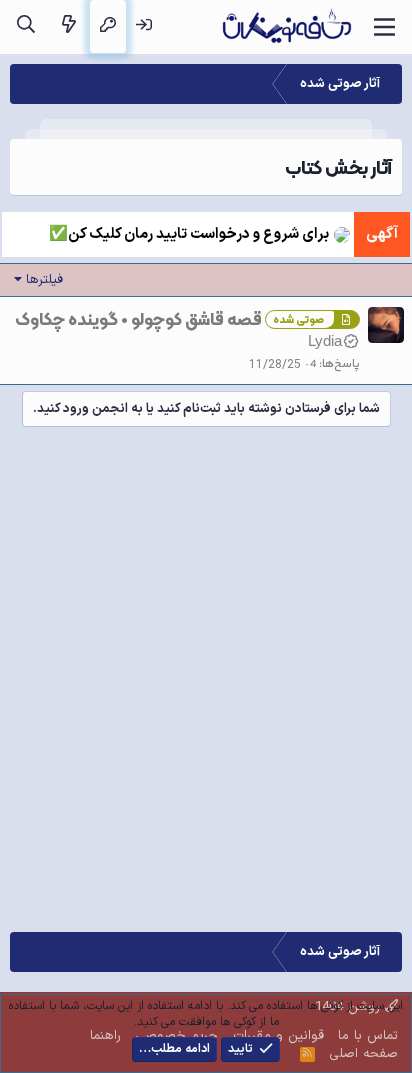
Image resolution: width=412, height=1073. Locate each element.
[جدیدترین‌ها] (68, 26)
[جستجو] (25, 26)
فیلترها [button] (44, 280)
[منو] (384, 27)
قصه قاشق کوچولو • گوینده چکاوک (138, 319)
